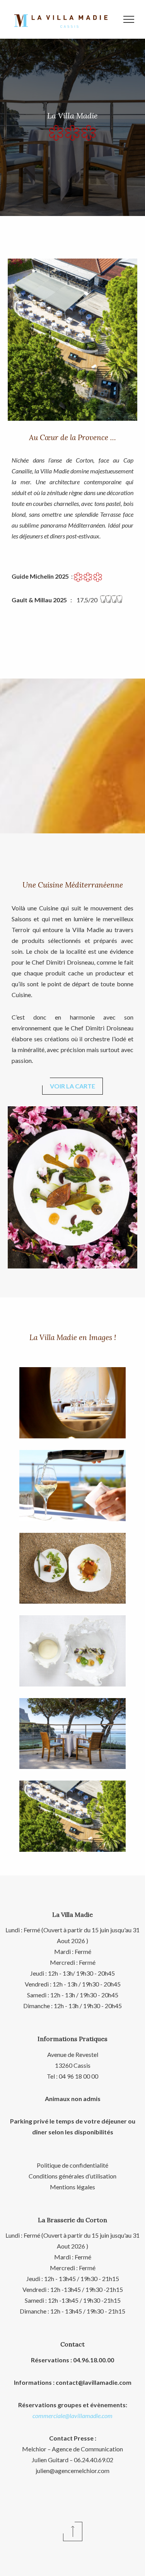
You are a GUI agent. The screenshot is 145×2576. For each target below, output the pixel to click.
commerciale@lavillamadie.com (72, 2416)
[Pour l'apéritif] (72, 1734)
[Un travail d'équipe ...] (72, 1568)
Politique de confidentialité (72, 2165)
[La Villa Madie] (72, 1403)
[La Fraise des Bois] (72, 1651)
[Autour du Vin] (72, 1486)
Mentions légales (72, 2187)
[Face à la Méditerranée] (72, 1816)
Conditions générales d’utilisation (72, 2176)
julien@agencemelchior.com (72, 2471)
